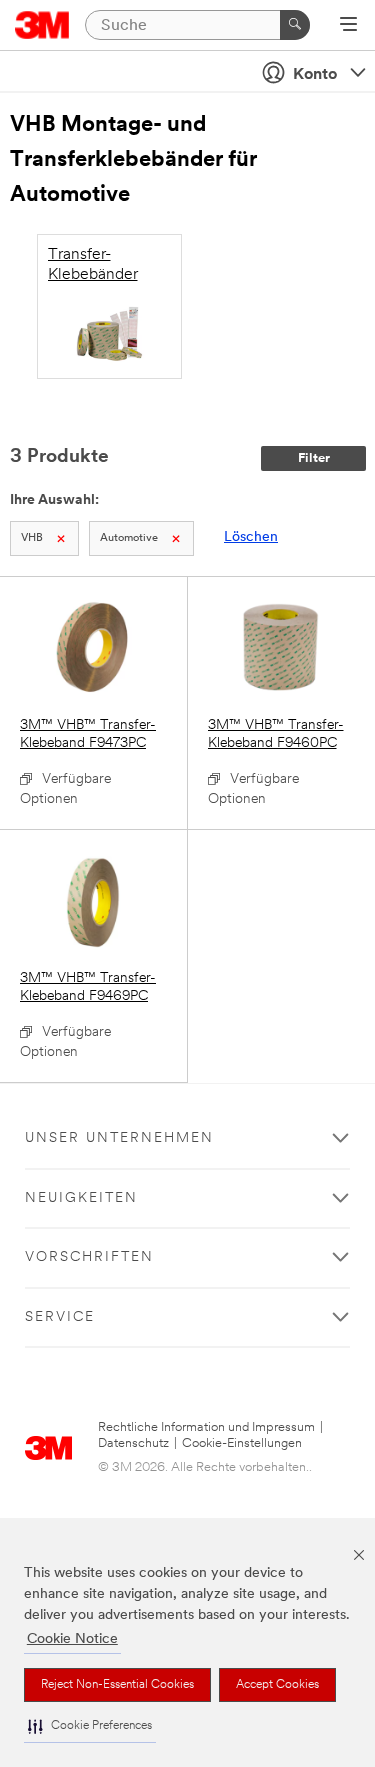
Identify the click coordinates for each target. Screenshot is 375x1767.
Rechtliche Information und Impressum (206, 1427)
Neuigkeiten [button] (81, 1198)
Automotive (129, 538)
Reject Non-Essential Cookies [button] (117, 1685)
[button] (90, 1726)
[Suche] (295, 25)
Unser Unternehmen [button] (119, 1138)
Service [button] (60, 1317)
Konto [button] (315, 75)
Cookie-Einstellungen (242, 1443)
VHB (32, 538)
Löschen (251, 537)
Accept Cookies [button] (277, 1685)
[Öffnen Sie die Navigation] (348, 26)
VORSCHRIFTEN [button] (89, 1257)
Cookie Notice (72, 1639)
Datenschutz (133, 1443)
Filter (314, 458)
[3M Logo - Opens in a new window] (42, 25)
